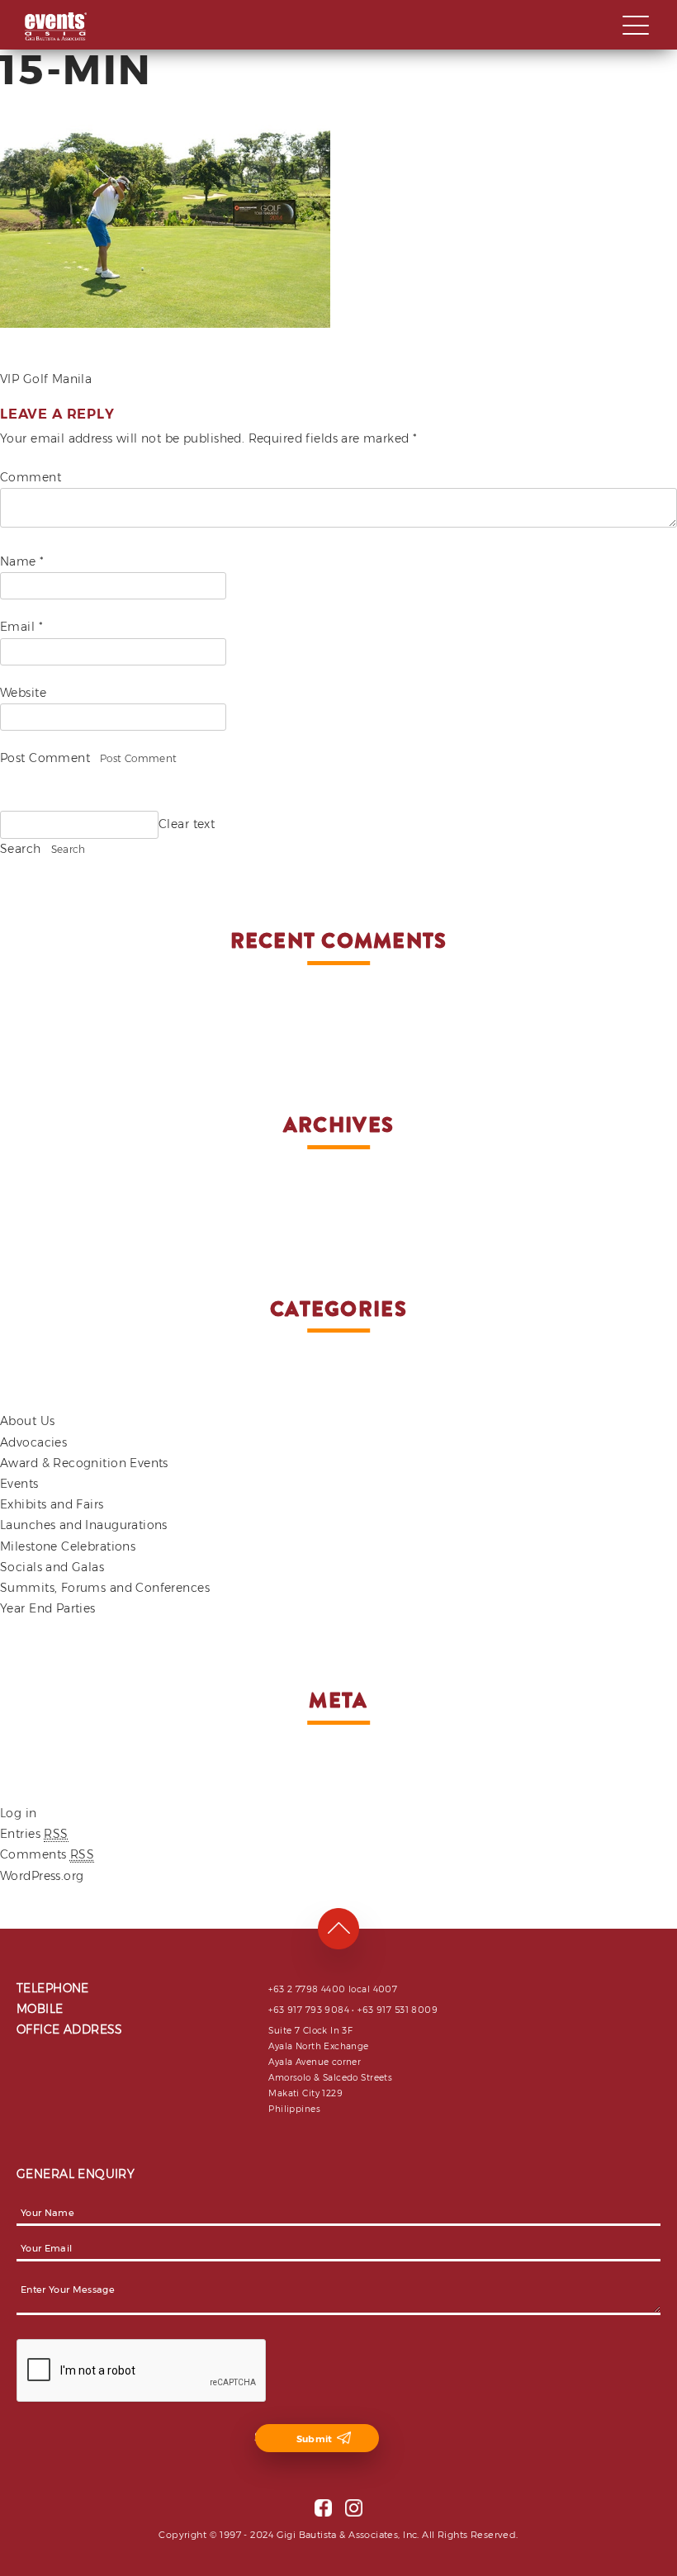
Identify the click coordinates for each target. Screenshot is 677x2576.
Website (23, 693)
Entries (34, 1834)
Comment (31, 477)
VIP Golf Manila (46, 379)
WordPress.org (42, 1876)
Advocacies (33, 1442)
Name (22, 561)
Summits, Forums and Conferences (105, 1588)
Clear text (187, 824)
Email (21, 627)
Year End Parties (48, 1608)
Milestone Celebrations (68, 1546)
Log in (19, 1813)
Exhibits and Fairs (52, 1504)
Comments (47, 1854)
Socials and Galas (52, 1567)
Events (19, 1484)
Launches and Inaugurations (84, 1525)
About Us (27, 1421)
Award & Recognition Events (84, 1463)
